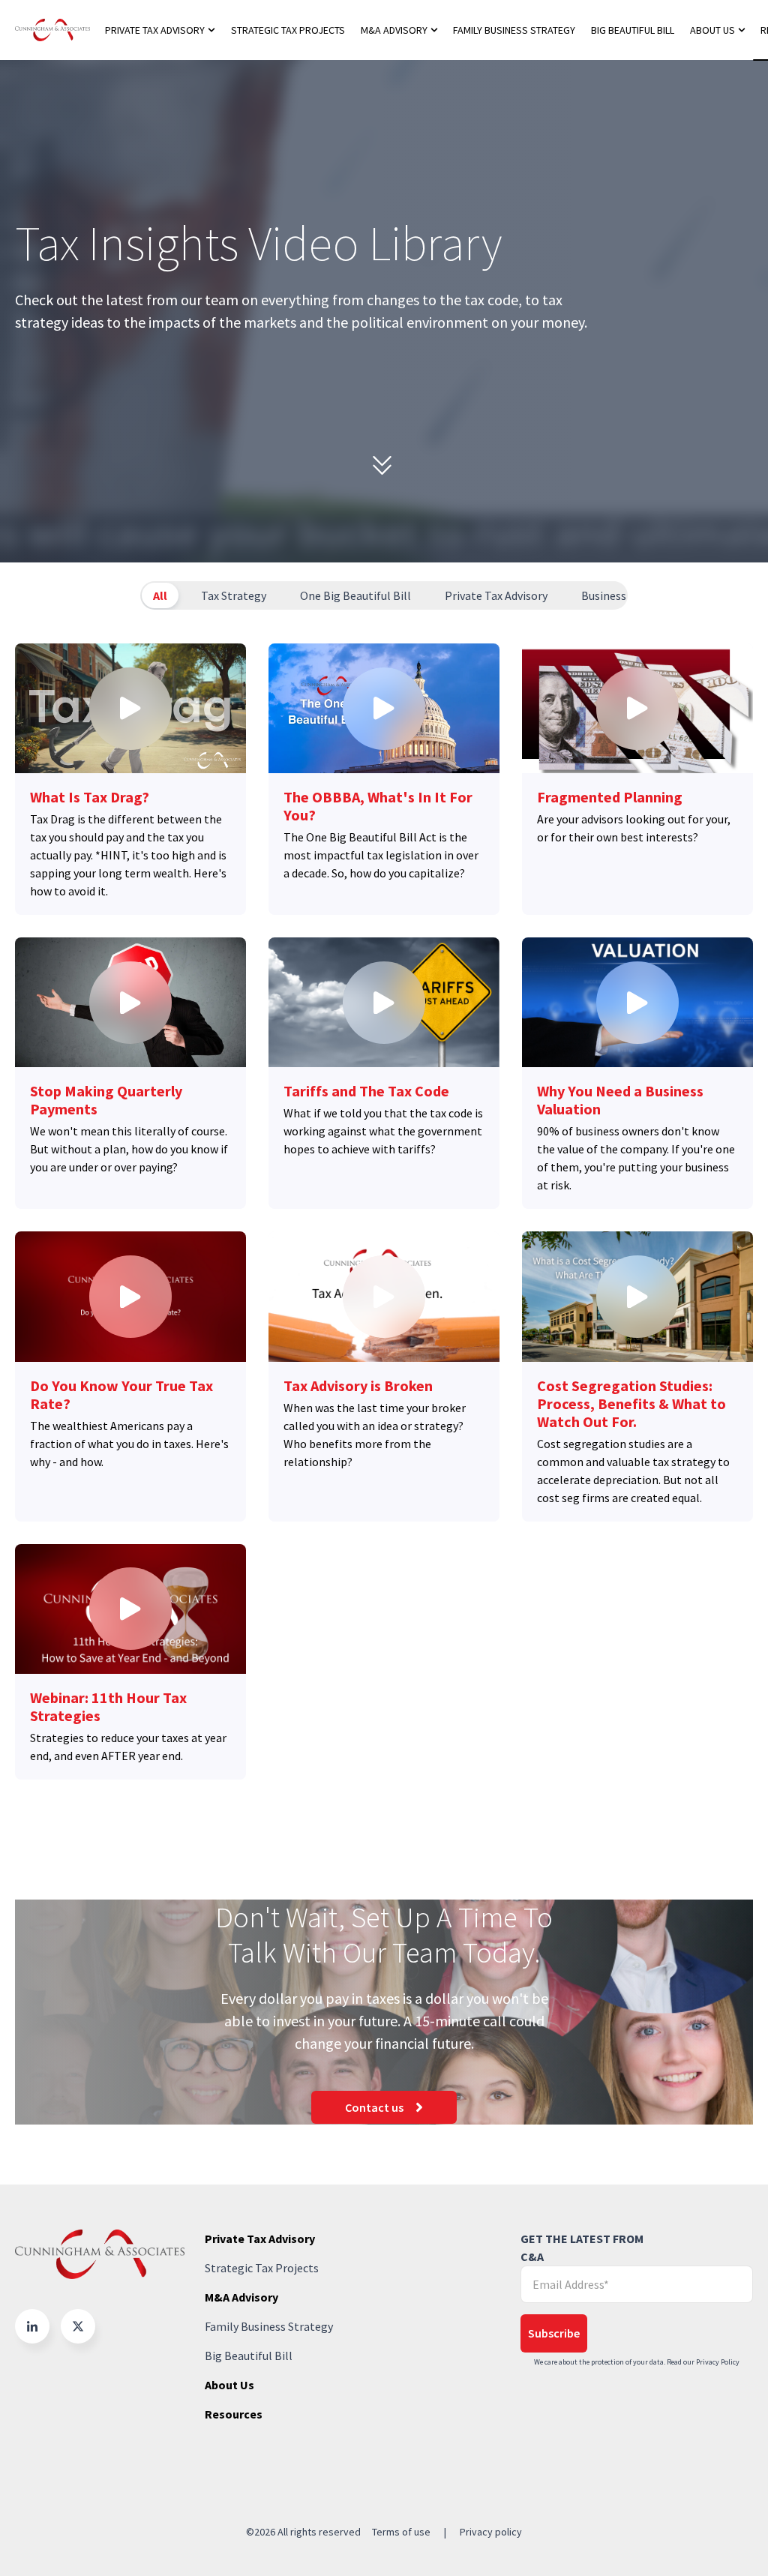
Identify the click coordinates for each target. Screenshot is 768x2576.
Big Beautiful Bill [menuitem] (633, 30)
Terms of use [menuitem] (401, 2532)
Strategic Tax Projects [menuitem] (288, 30)
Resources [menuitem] (234, 2414)
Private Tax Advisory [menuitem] (155, 30)
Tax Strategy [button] (234, 595)
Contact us (374, 2107)
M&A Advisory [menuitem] (394, 30)
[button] (32, 2326)
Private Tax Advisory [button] (496, 595)
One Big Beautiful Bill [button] (355, 595)
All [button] (160, 595)
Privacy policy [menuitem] (491, 2532)
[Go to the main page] (52, 30)
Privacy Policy (718, 2362)
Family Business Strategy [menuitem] (514, 30)
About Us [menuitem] (712, 30)
